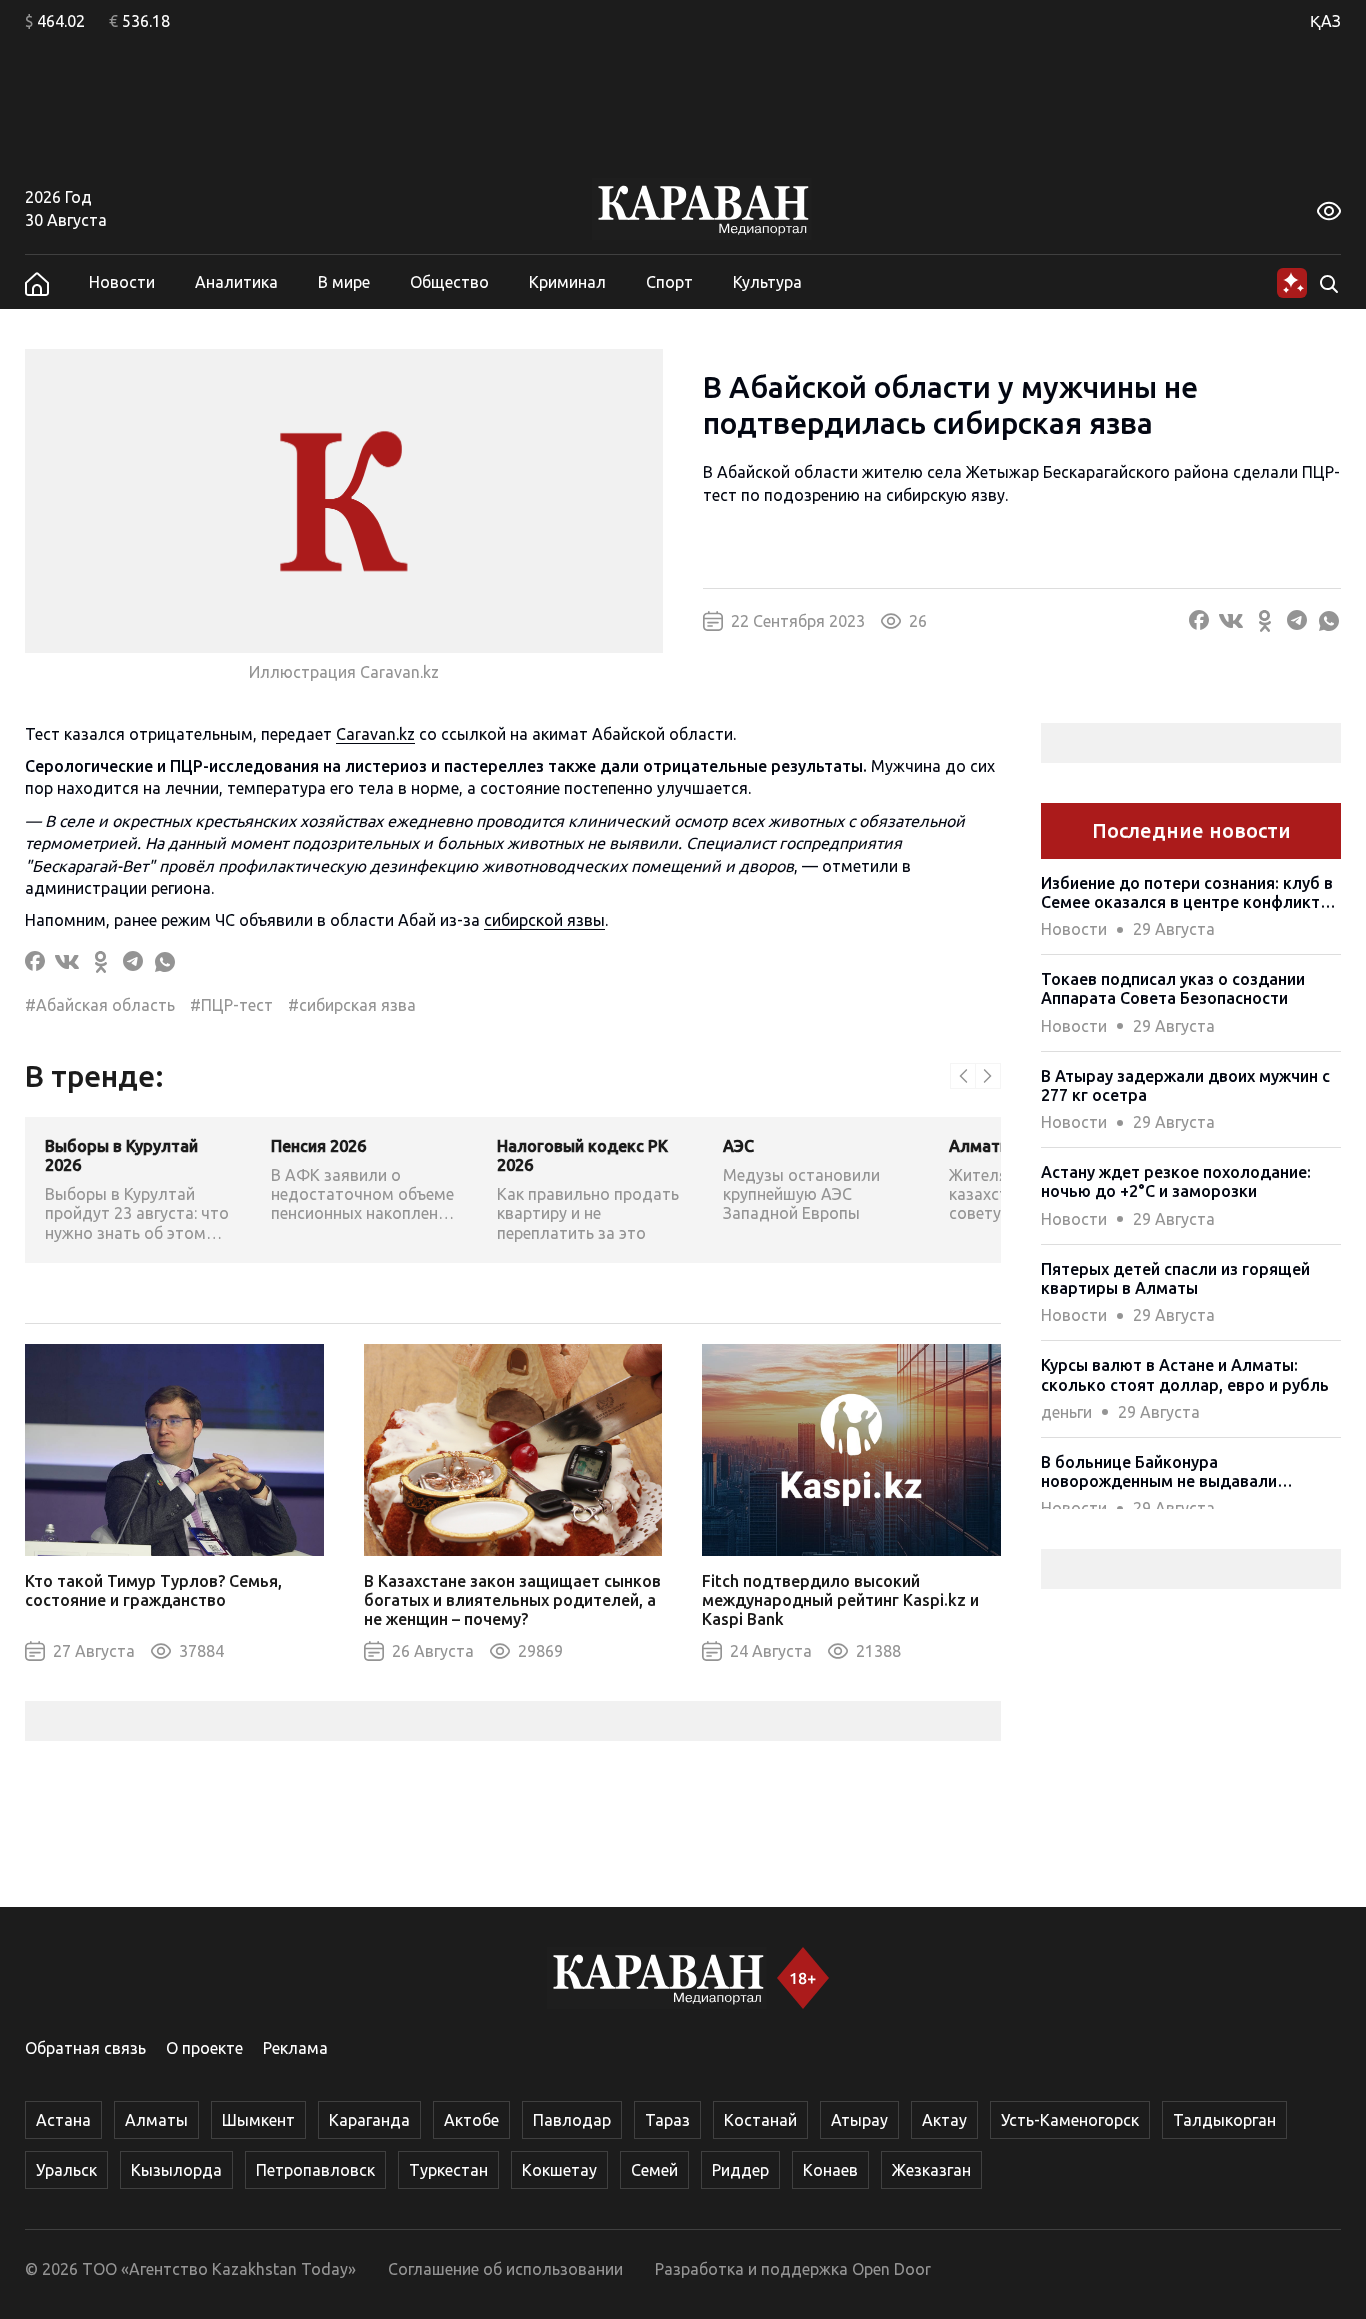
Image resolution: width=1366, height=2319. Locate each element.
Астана (63, 2120)
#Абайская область (100, 1005)
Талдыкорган (1224, 2120)
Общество (449, 282)
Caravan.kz (375, 734)
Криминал (567, 282)
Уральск (66, 2170)
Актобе (471, 2120)
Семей (654, 2170)
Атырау (859, 2120)
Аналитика (236, 282)
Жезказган (931, 2170)
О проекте (204, 2048)
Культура (767, 282)
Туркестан (448, 2170)
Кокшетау (559, 2170)
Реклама (295, 2048)
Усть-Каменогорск (1070, 2120)
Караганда (369, 2120)
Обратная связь (85, 2048)
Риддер (740, 2170)
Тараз (667, 2120)
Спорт (669, 282)
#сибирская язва (352, 1005)
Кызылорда (176, 2170)
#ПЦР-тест (231, 1005)
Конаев (830, 2170)
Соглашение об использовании (505, 2269)
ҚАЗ (1325, 21)
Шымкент (258, 2120)
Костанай (760, 2120)
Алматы (156, 2120)
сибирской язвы (544, 920)
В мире (344, 282)
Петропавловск (315, 2170)
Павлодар (572, 2120)
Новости (122, 282)
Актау (944, 2120)
